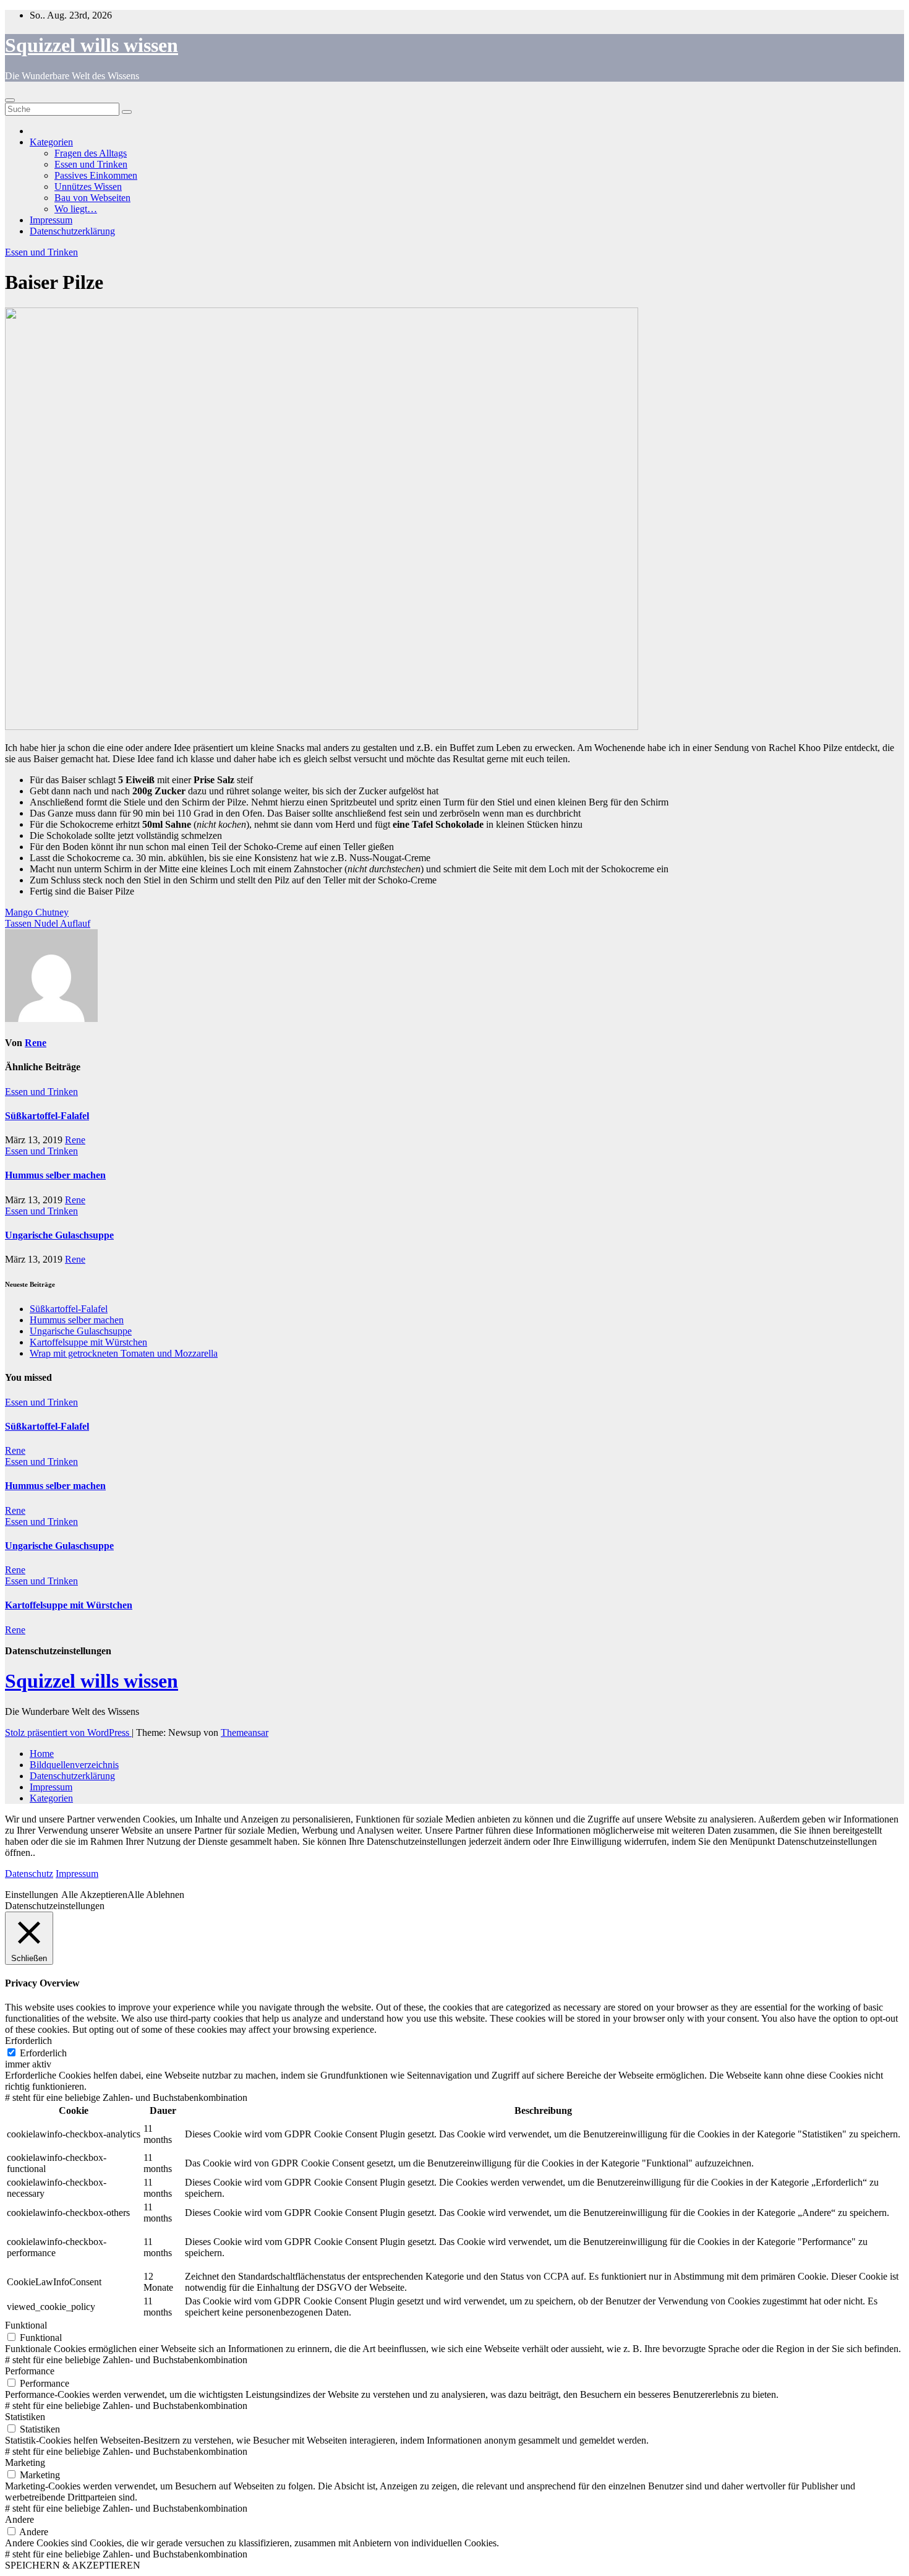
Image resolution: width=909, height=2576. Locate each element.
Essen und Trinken (91, 164)
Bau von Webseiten (92, 198)
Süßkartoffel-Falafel (47, 1116)
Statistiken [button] (25, 2417)
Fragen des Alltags (91, 153)
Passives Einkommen (96, 175)
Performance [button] (30, 2371)
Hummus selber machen (55, 1175)
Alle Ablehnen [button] (156, 1895)
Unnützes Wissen (88, 187)
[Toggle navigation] (10, 100)
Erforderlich (43, 2053)
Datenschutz (29, 1874)
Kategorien (51, 142)
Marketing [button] (25, 2462)
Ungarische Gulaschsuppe (59, 1235)
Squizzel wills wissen (92, 45)
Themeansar (245, 1732)
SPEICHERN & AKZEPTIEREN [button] (73, 2565)
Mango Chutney (37, 912)
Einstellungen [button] (32, 1895)
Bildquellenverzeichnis (74, 1765)
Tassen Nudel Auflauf (48, 923)
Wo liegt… (76, 209)
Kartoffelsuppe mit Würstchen (88, 1342)
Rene (36, 1043)
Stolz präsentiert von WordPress (68, 1732)
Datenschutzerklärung (72, 231)
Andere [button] (19, 2519)
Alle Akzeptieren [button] (94, 1895)
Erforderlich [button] (28, 2041)
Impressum (51, 220)
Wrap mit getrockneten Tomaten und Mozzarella (124, 1353)
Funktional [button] (26, 2325)
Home (42, 1754)
